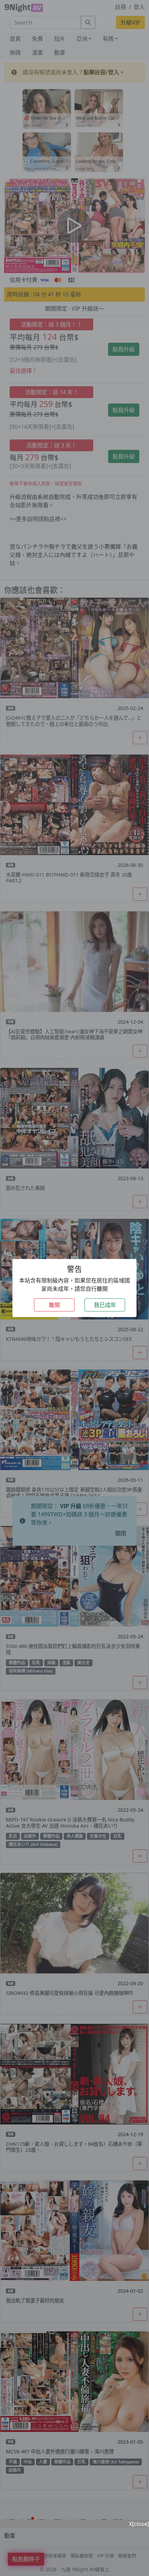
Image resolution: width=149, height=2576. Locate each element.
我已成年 (105, 1305)
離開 (54, 1305)
